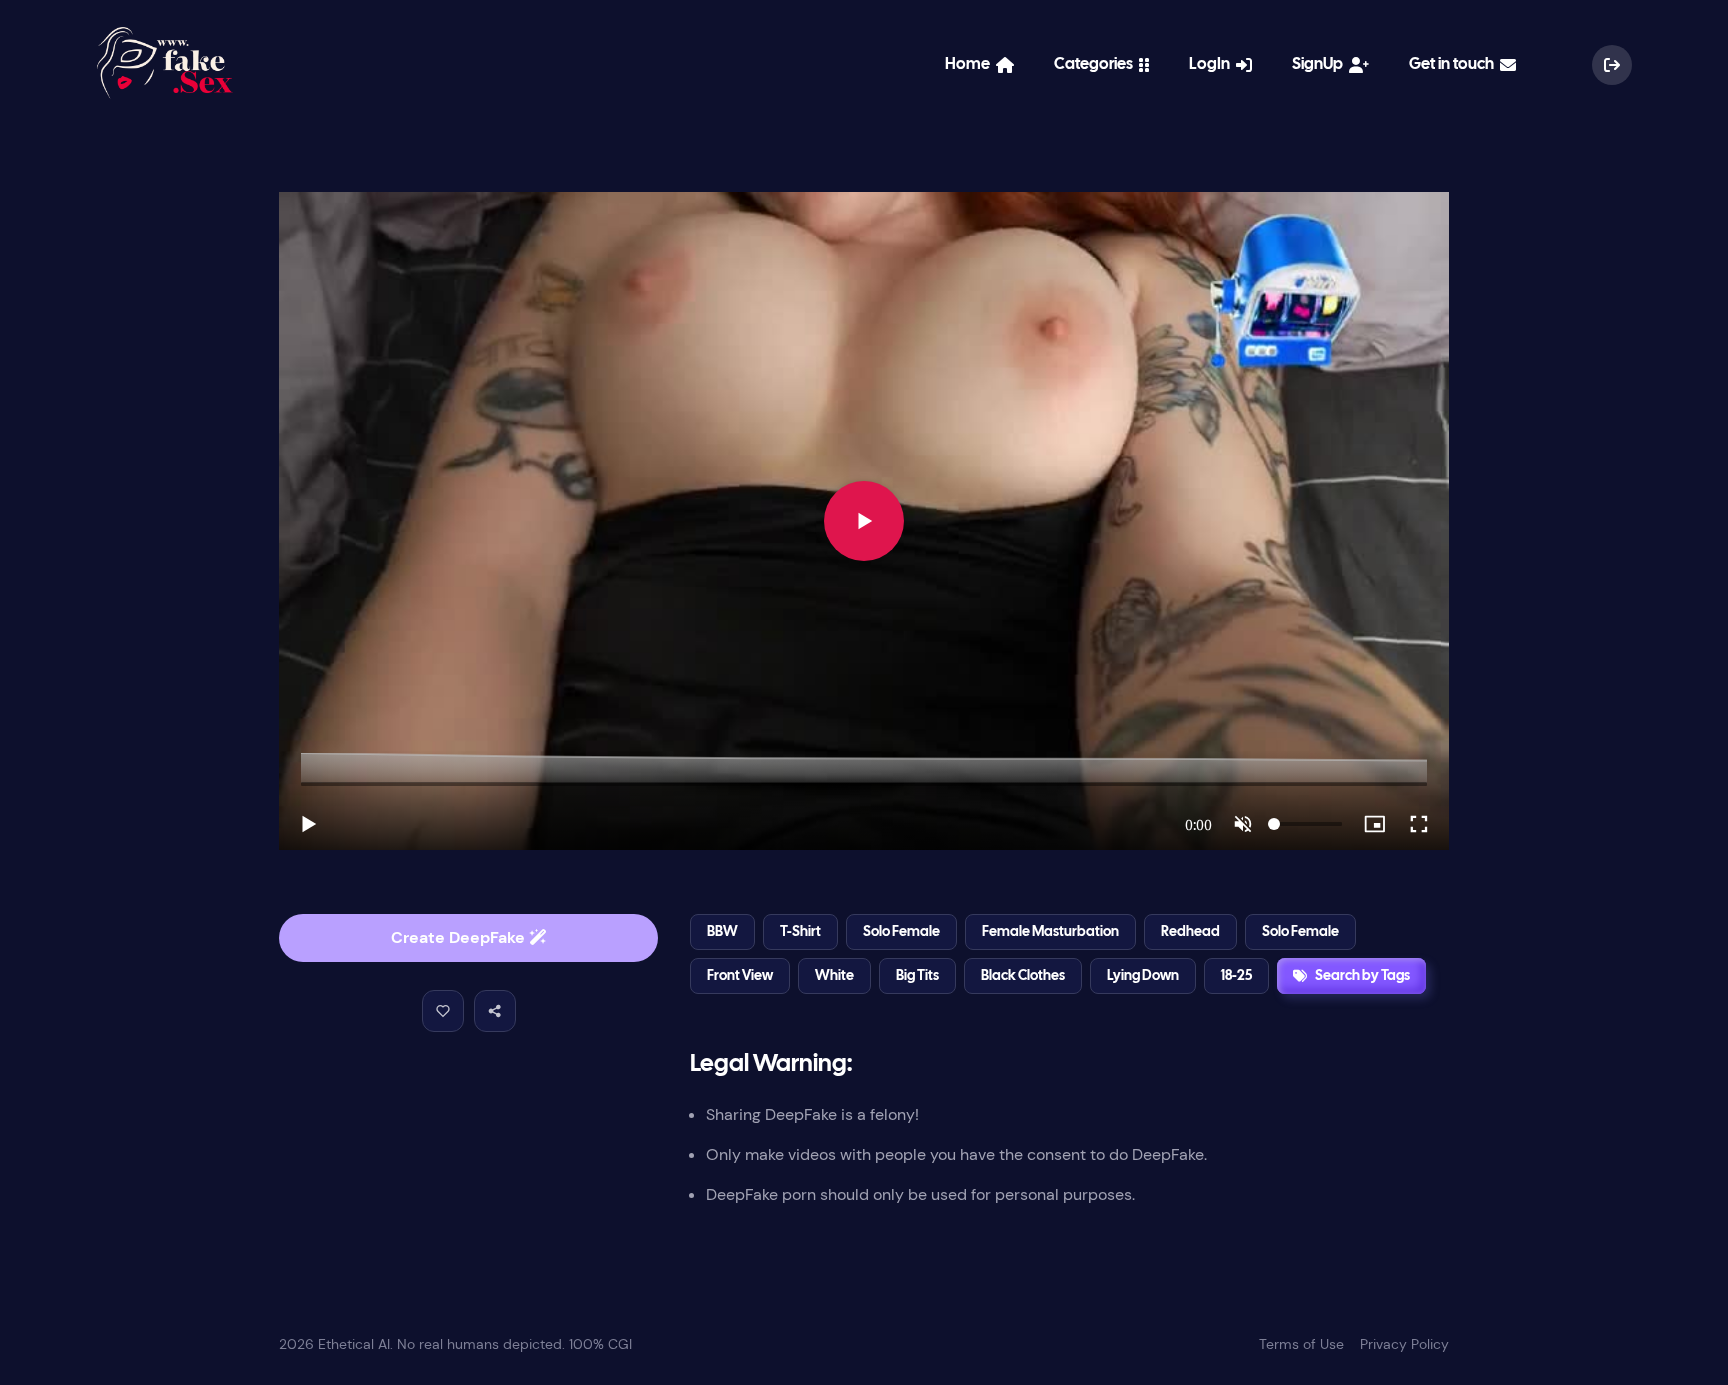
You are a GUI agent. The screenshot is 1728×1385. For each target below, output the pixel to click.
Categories (1096, 64)
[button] (443, 1011)
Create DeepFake (460, 937)
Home (970, 64)
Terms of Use (1301, 1344)
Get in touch (1454, 64)
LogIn (1212, 64)
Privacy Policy (1404, 1344)
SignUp (1320, 64)
